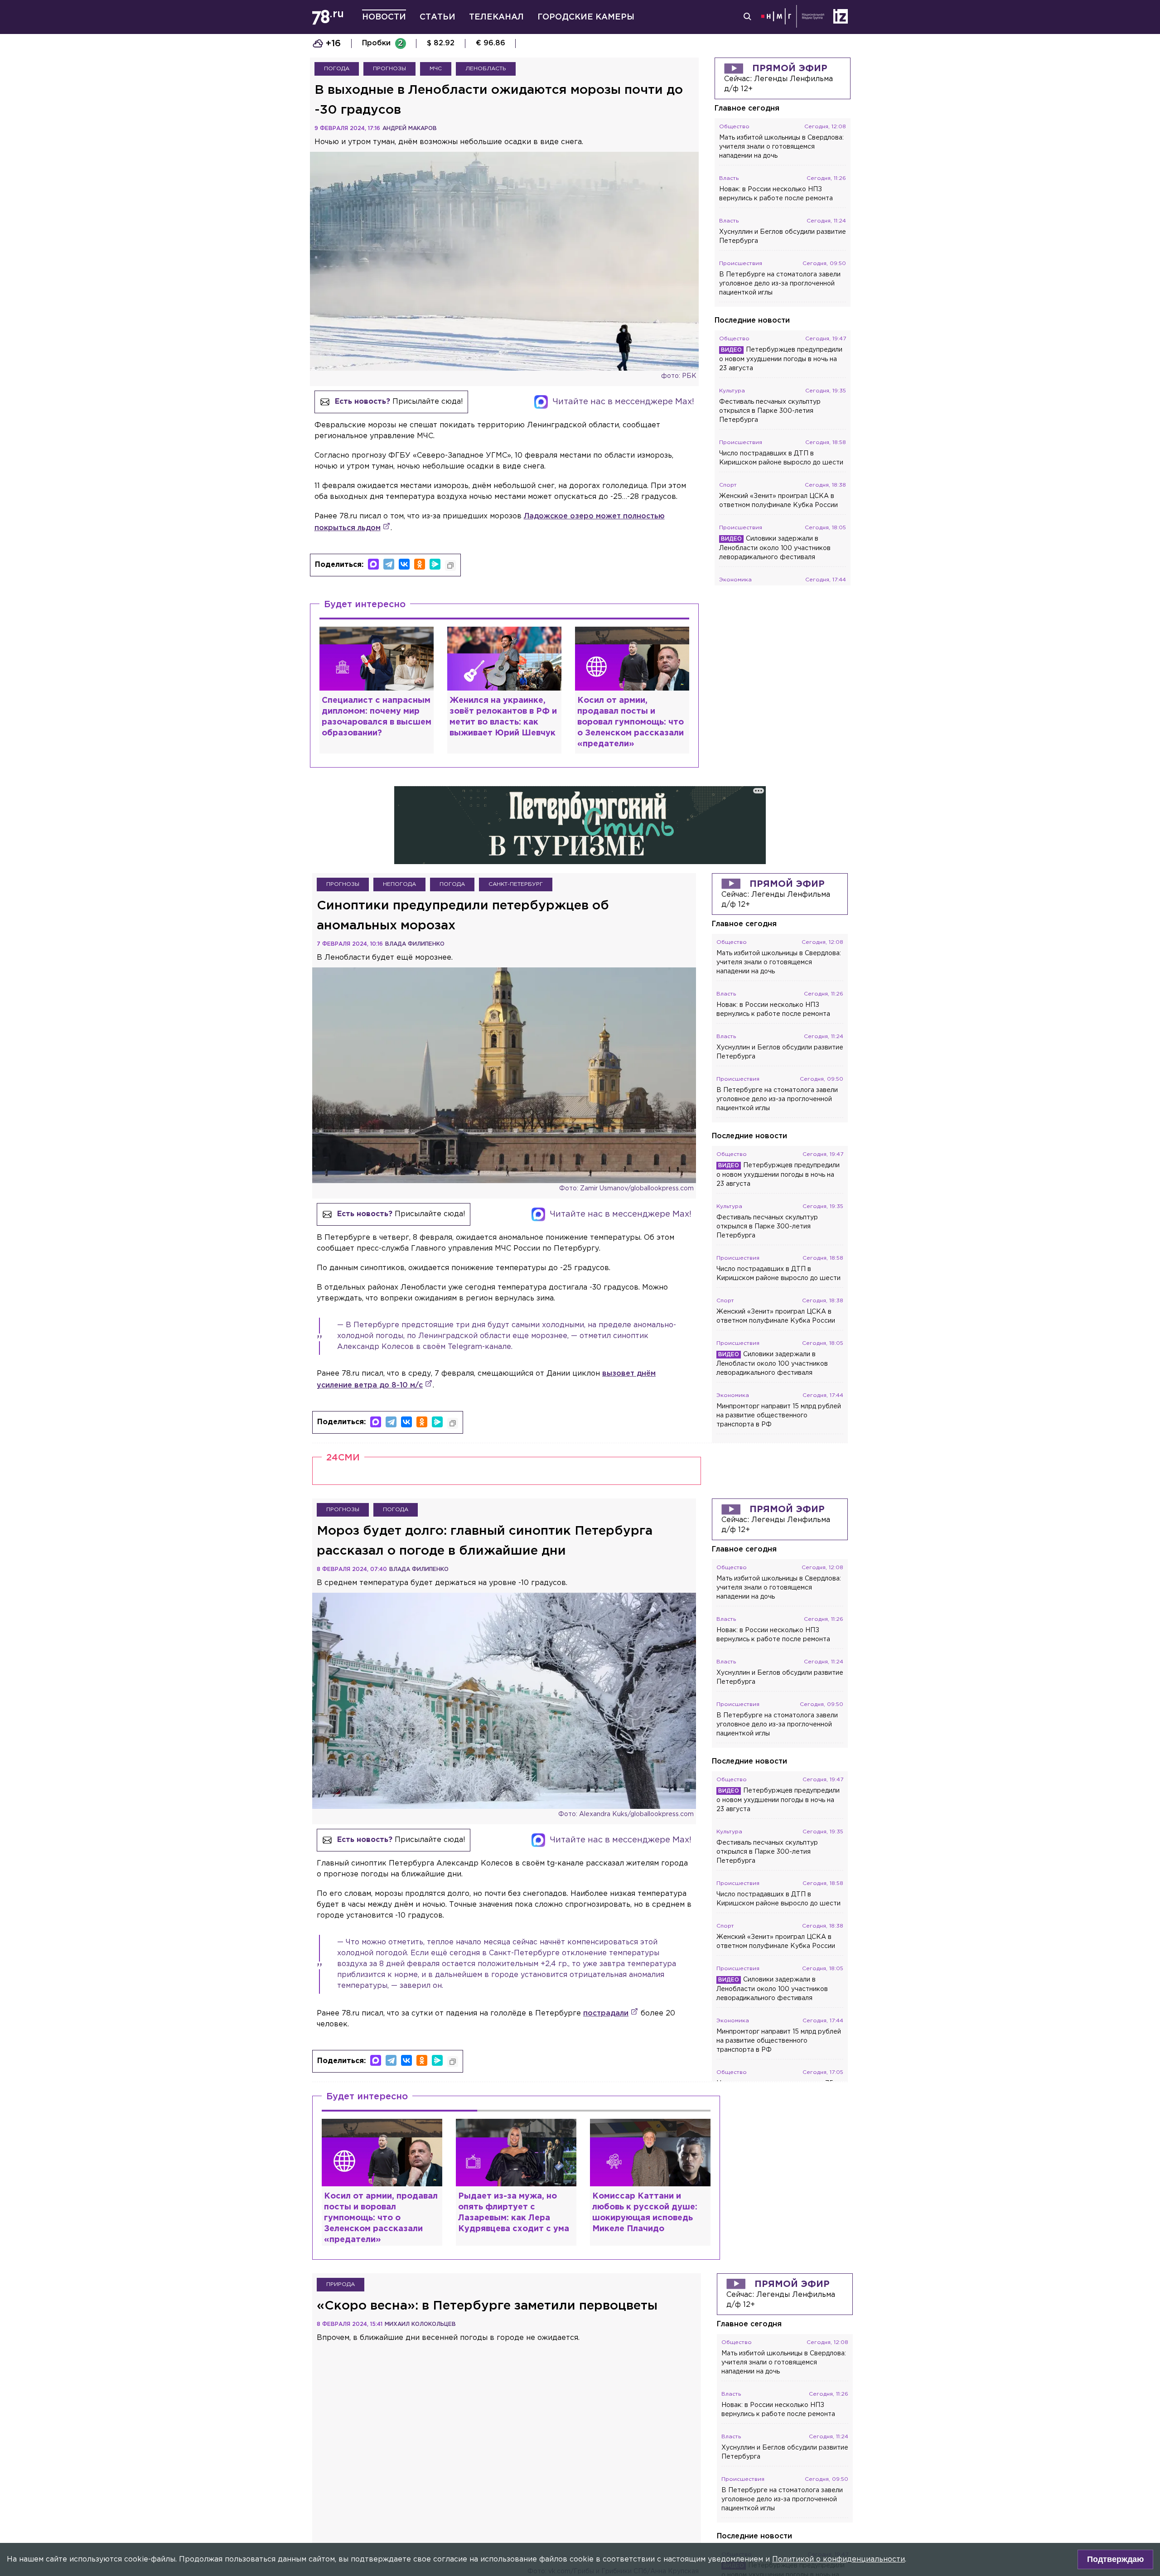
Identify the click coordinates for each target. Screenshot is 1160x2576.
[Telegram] (389, 564)
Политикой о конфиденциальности (839, 2559)
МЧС (436, 69)
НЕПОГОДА (399, 915)
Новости (384, 17)
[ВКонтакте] (404, 564)
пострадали (606, 2043)
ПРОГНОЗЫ (389, 69)
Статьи (437, 17)
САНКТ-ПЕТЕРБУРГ (516, 915)
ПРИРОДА (341, 2314)
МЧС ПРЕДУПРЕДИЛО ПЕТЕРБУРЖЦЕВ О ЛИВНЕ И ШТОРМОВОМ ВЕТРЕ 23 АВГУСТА (672, 43)
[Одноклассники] (420, 564)
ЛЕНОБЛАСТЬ (486, 69)
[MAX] (373, 564)
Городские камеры (586, 17)
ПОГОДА (337, 69)
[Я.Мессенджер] (435, 564)
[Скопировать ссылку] (450, 565)
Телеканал (496, 17)
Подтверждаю (1115, 2559)
